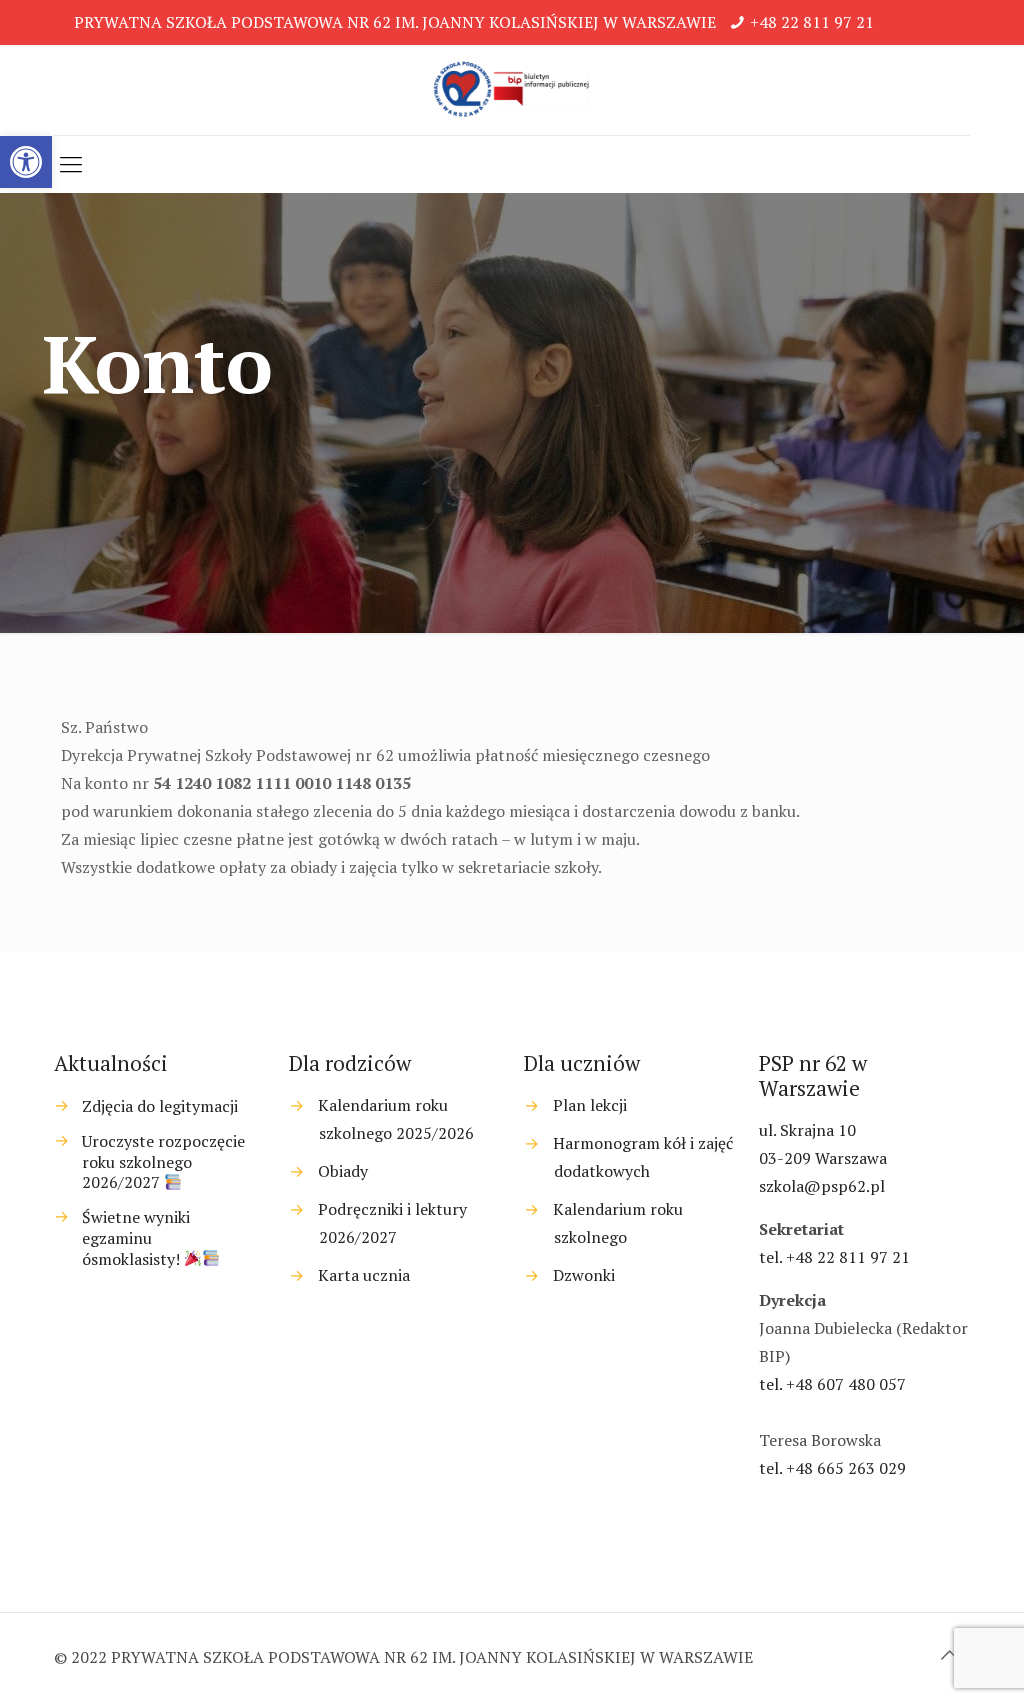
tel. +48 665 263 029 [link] (832, 1468)
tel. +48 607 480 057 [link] (832, 1384)
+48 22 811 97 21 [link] (812, 22)
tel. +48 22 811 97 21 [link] (834, 1257)
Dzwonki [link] (584, 1275)
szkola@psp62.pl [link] (822, 1186)
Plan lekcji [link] (590, 1105)
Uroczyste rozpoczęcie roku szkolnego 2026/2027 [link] (163, 1162)
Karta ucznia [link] (364, 1275)
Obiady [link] (343, 1171)
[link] (26, 162)
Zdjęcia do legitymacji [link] (160, 1106)
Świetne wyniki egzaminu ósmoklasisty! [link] (136, 1238)
